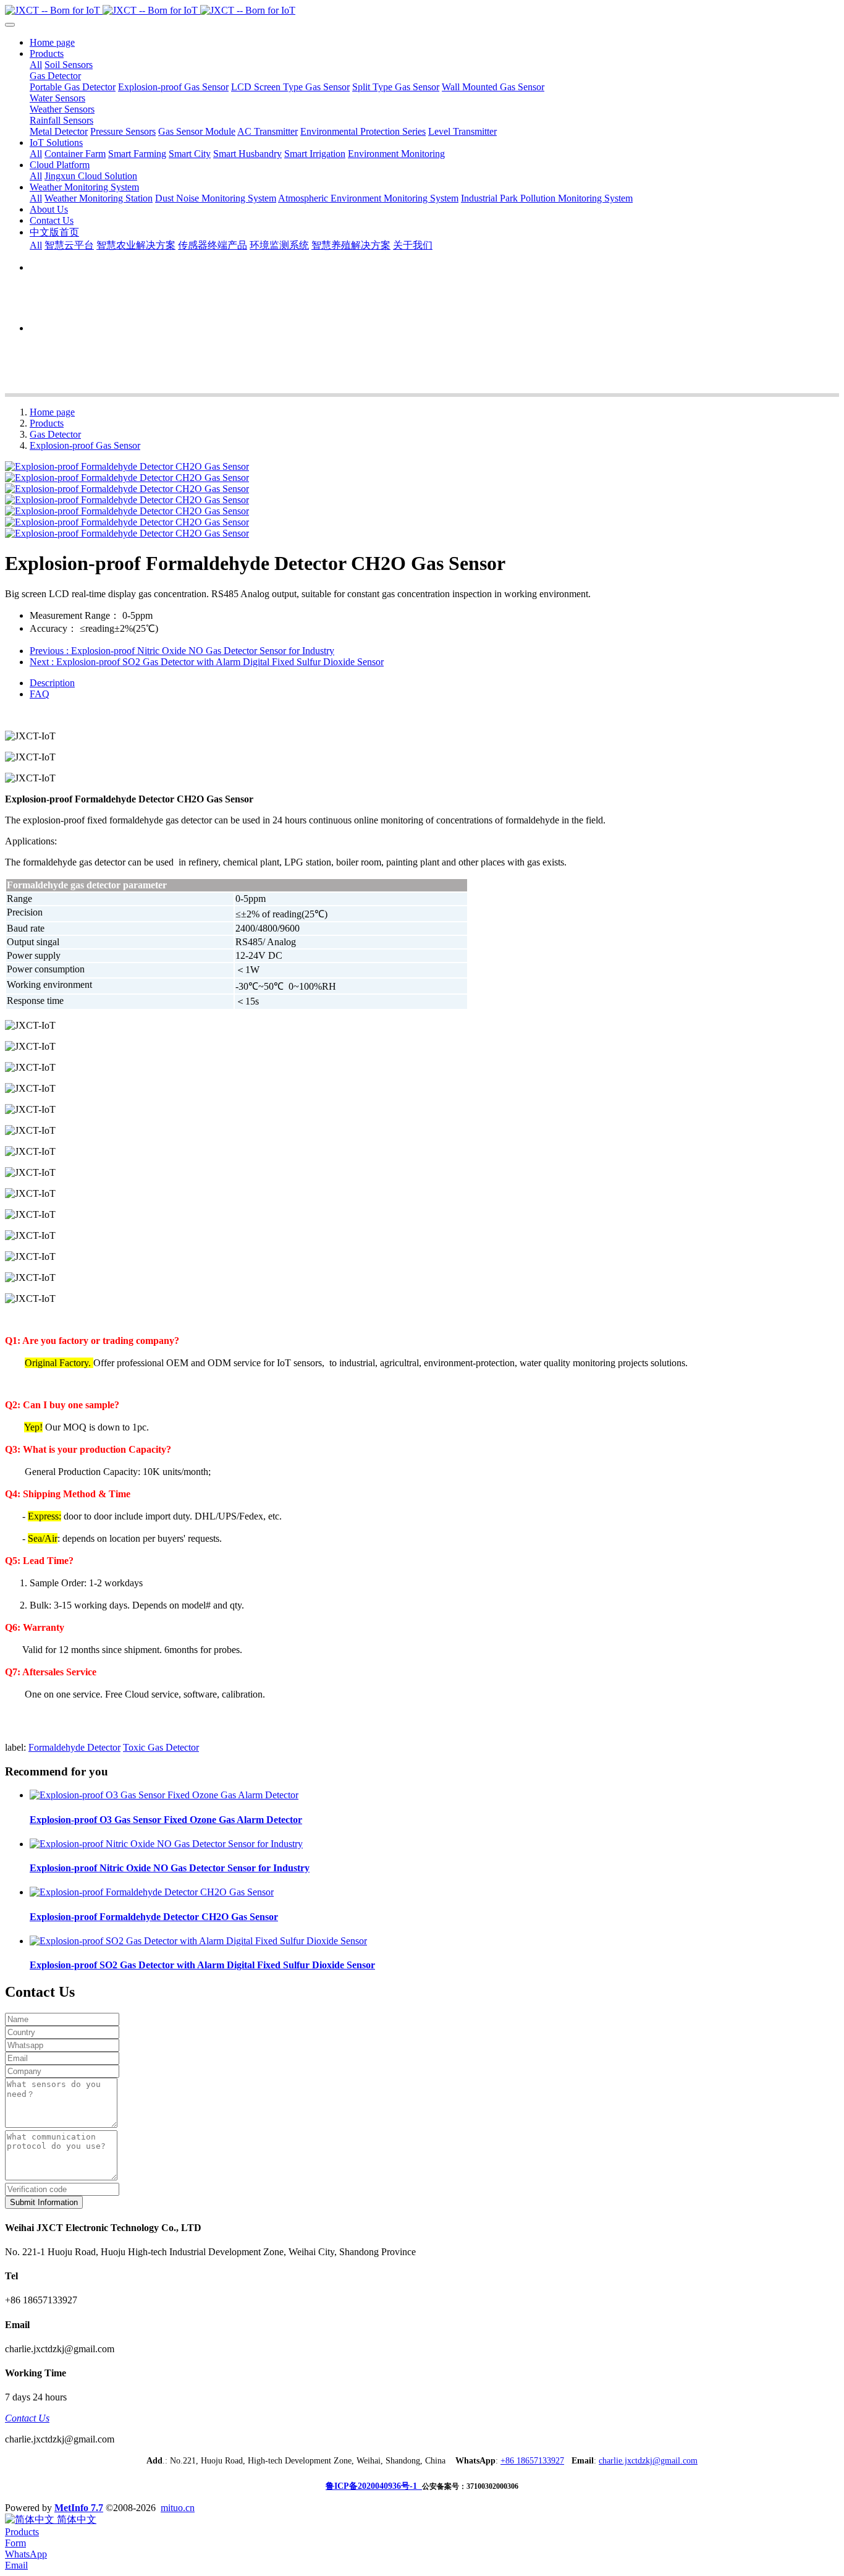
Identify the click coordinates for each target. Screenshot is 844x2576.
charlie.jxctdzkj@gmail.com (648, 2461)
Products (47, 423)
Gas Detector (55, 434)
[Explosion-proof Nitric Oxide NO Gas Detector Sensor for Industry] (166, 1844)
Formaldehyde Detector (74, 1747)
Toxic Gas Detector (161, 1747)
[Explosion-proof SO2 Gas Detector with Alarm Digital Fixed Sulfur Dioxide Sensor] (198, 1941)
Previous (182, 651)
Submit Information (44, 2202)
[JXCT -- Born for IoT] (422, 11)
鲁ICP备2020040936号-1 (374, 2486)
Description (52, 683)
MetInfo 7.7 (79, 2508)
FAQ (40, 694)
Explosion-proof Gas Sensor (85, 445)
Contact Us (27, 2418)
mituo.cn (178, 2508)
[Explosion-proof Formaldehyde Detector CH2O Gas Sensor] (152, 1892)
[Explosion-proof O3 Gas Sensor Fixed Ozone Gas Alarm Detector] (164, 1795)
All (36, 65)
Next (207, 662)
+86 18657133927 (532, 2461)
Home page (52, 42)
